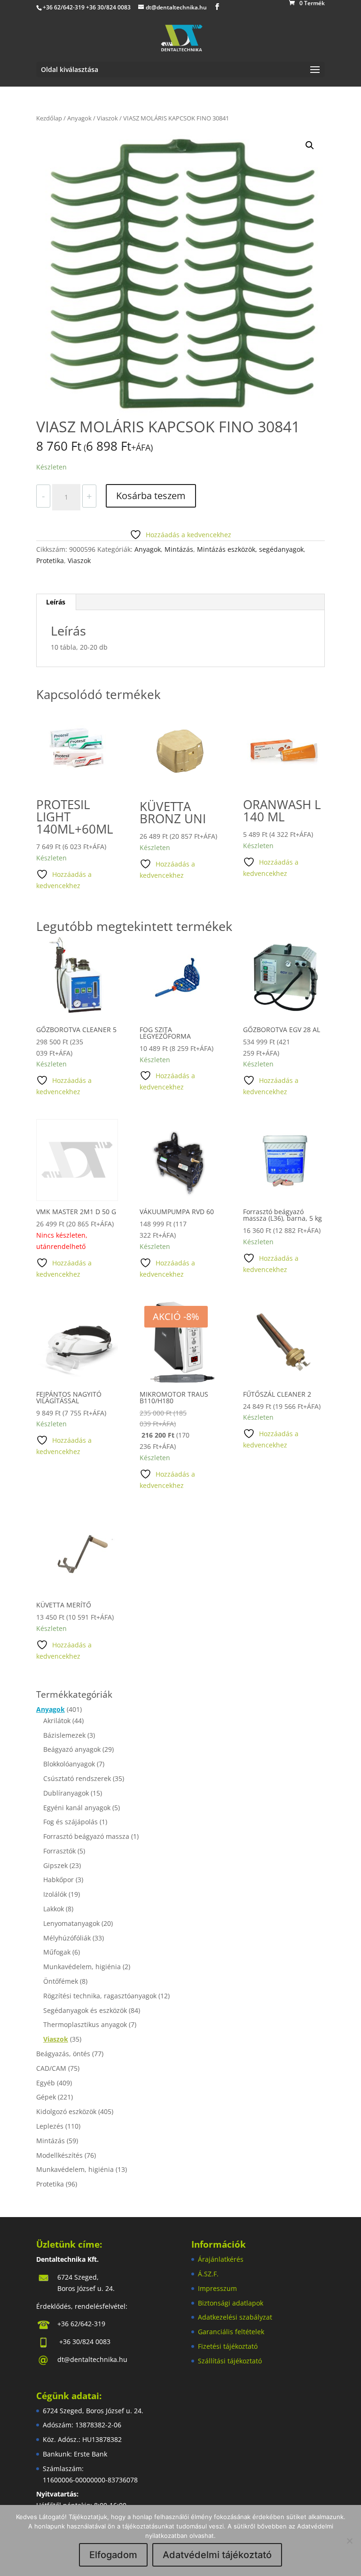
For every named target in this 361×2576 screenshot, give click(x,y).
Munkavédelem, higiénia (82, 1967)
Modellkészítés (59, 2155)
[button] (310, 145)
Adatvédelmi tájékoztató (217, 2555)
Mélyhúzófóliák (67, 1938)
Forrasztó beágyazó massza (86, 1836)
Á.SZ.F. (208, 2274)
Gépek (46, 2097)
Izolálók (55, 1894)
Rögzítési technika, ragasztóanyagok (100, 1996)
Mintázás (179, 549)
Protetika (50, 561)
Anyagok (79, 118)
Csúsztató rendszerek (77, 1778)
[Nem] (349, 2541)
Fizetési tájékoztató (228, 2346)
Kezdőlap (49, 118)
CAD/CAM (51, 2068)
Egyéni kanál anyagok (77, 1808)
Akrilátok (57, 1721)
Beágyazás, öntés (63, 2054)
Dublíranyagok (66, 1793)
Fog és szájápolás (71, 1822)
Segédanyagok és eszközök (85, 2010)
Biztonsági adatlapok (231, 2303)
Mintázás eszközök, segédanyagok (250, 549)
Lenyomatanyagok (71, 1923)
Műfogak (57, 1952)
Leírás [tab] (56, 602)
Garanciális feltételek (231, 2332)
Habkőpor (59, 1880)
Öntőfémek (61, 1981)
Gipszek (55, 1865)
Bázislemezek (64, 1735)
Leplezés (50, 2126)
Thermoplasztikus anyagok (85, 2024)
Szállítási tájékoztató (230, 2361)
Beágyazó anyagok (72, 1749)
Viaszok (107, 118)
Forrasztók (59, 1851)
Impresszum (217, 2288)
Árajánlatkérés (221, 2259)
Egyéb (46, 2083)
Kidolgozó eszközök (66, 2111)
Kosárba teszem (151, 496)
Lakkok (54, 1909)
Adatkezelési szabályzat (235, 2317)
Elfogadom (113, 2555)
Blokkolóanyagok (69, 1764)
